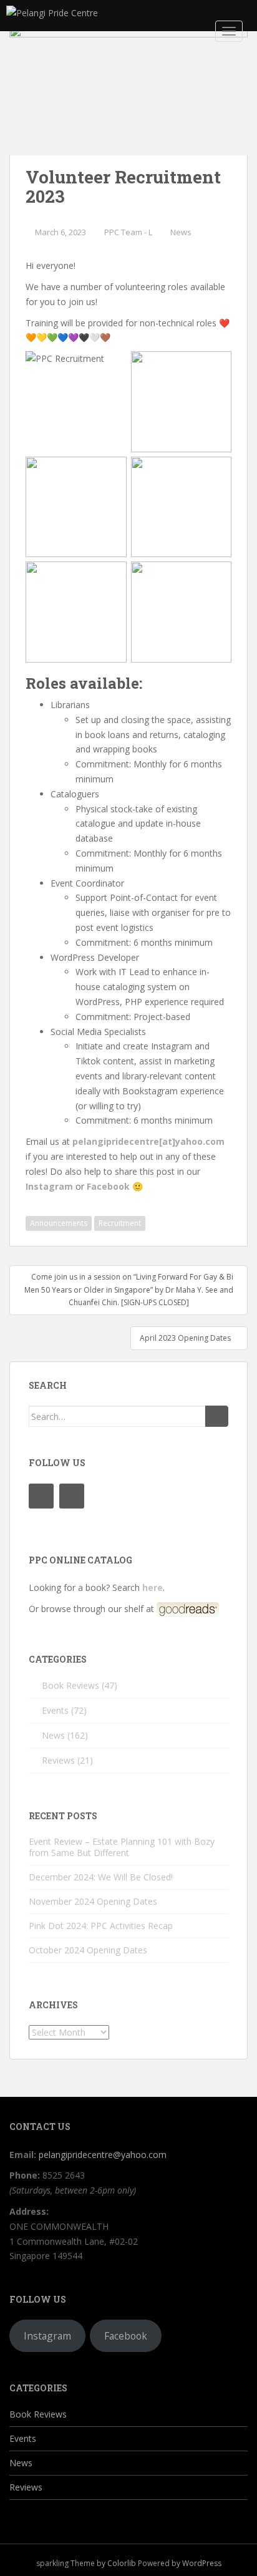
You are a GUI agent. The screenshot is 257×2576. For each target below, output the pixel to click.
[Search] (217, 1416)
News (181, 232)
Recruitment (120, 1223)
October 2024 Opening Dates (88, 1950)
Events (55, 1710)
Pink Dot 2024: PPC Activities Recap (101, 1926)
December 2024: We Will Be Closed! (101, 1877)
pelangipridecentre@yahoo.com (103, 2155)
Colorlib (122, 2563)
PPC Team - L (128, 232)
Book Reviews (70, 1685)
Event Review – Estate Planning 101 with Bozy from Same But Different (122, 1847)
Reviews (58, 1760)
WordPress (202, 2563)
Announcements (59, 1223)
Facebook (126, 2336)
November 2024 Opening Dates (93, 1901)
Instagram (47, 2336)
